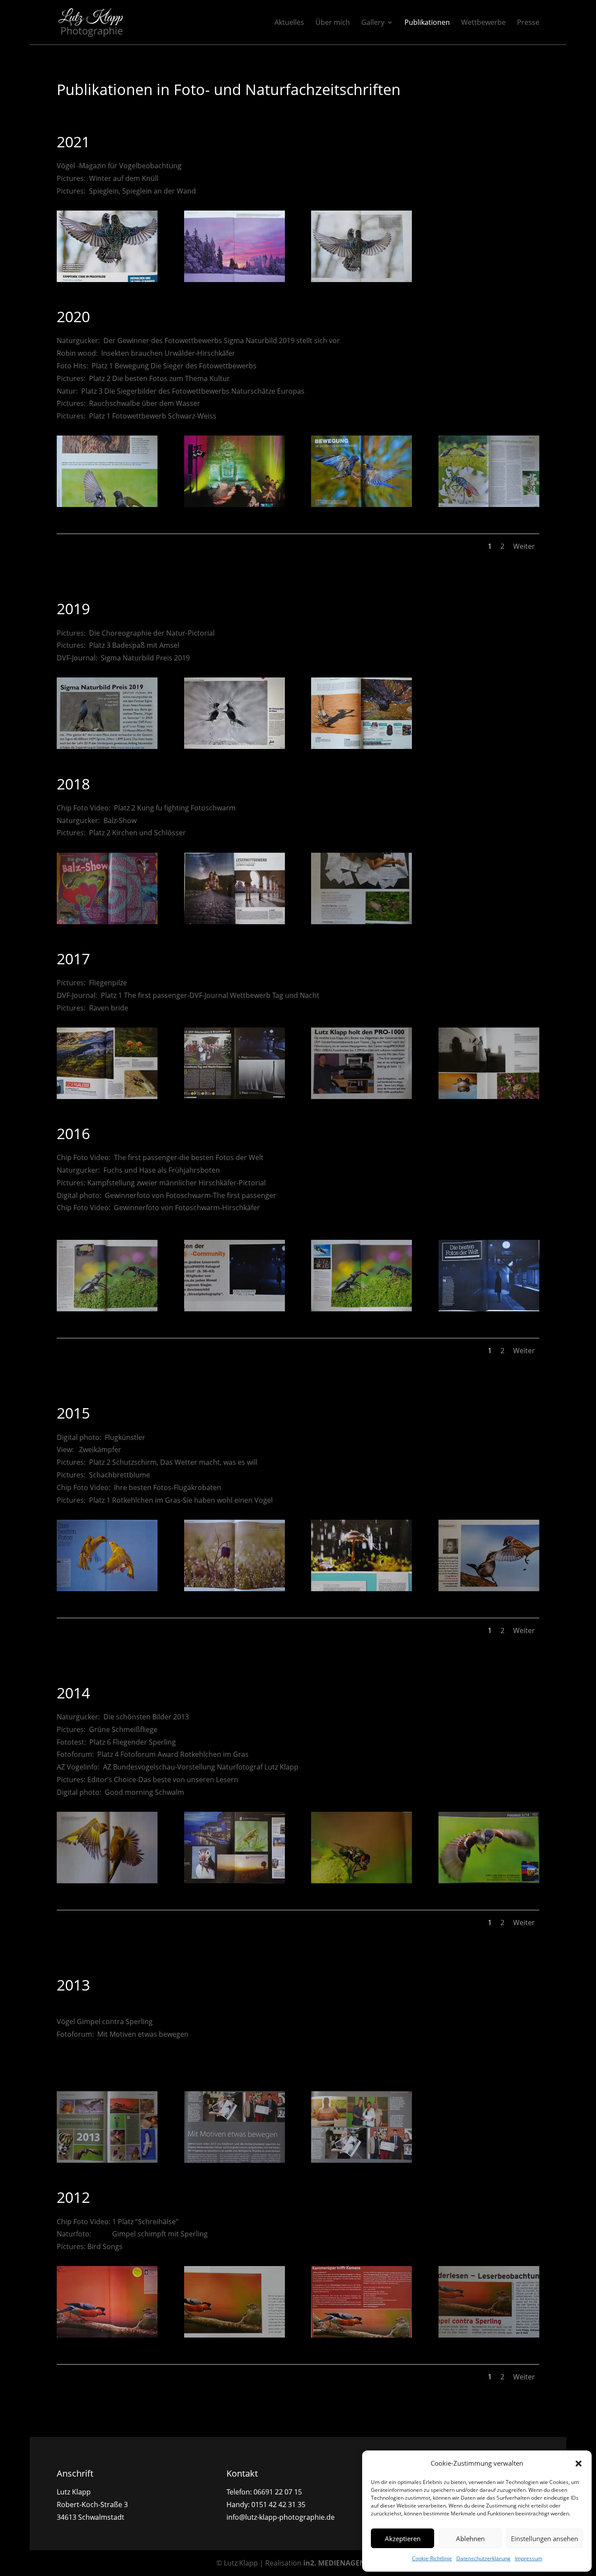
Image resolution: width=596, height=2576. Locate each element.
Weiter (524, 546)
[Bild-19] (489, 1309)
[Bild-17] (107, 1589)
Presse (528, 23)
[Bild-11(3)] (107, 1881)
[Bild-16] (235, 1589)
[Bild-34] (489, 504)
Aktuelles (289, 23)
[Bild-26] (489, 1096)
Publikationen (427, 23)
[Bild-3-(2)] (361, 2335)
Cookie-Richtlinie (432, 2558)
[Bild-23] (361, 1309)
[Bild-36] (235, 504)
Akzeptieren (403, 2539)
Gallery (373, 23)
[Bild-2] (235, 2335)
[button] (579, 2464)
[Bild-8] (489, 1881)
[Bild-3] (489, 2335)
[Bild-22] (235, 1309)
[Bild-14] (489, 1589)
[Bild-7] (361, 1881)
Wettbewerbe (483, 23)
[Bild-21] (107, 1309)
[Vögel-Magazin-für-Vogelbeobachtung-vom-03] (107, 279)
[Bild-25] (235, 1096)
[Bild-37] (107, 504)
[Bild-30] (235, 746)
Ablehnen (470, 2539)
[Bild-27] (361, 922)
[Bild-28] (107, 922)
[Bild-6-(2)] (235, 2160)
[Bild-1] (107, 2335)
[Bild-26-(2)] (361, 1096)
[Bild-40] (235, 279)
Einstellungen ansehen (545, 2539)
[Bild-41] (361, 279)
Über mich (333, 23)
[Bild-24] (107, 1096)
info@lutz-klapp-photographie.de (281, 2517)
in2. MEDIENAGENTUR (341, 2563)
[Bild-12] (235, 1881)
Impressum (529, 2558)
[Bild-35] (361, 504)
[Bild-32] (107, 746)
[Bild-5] (107, 2160)
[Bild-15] (361, 1589)
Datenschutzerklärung (483, 2558)
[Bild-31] (361, 746)
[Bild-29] (235, 922)
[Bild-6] (361, 2160)
